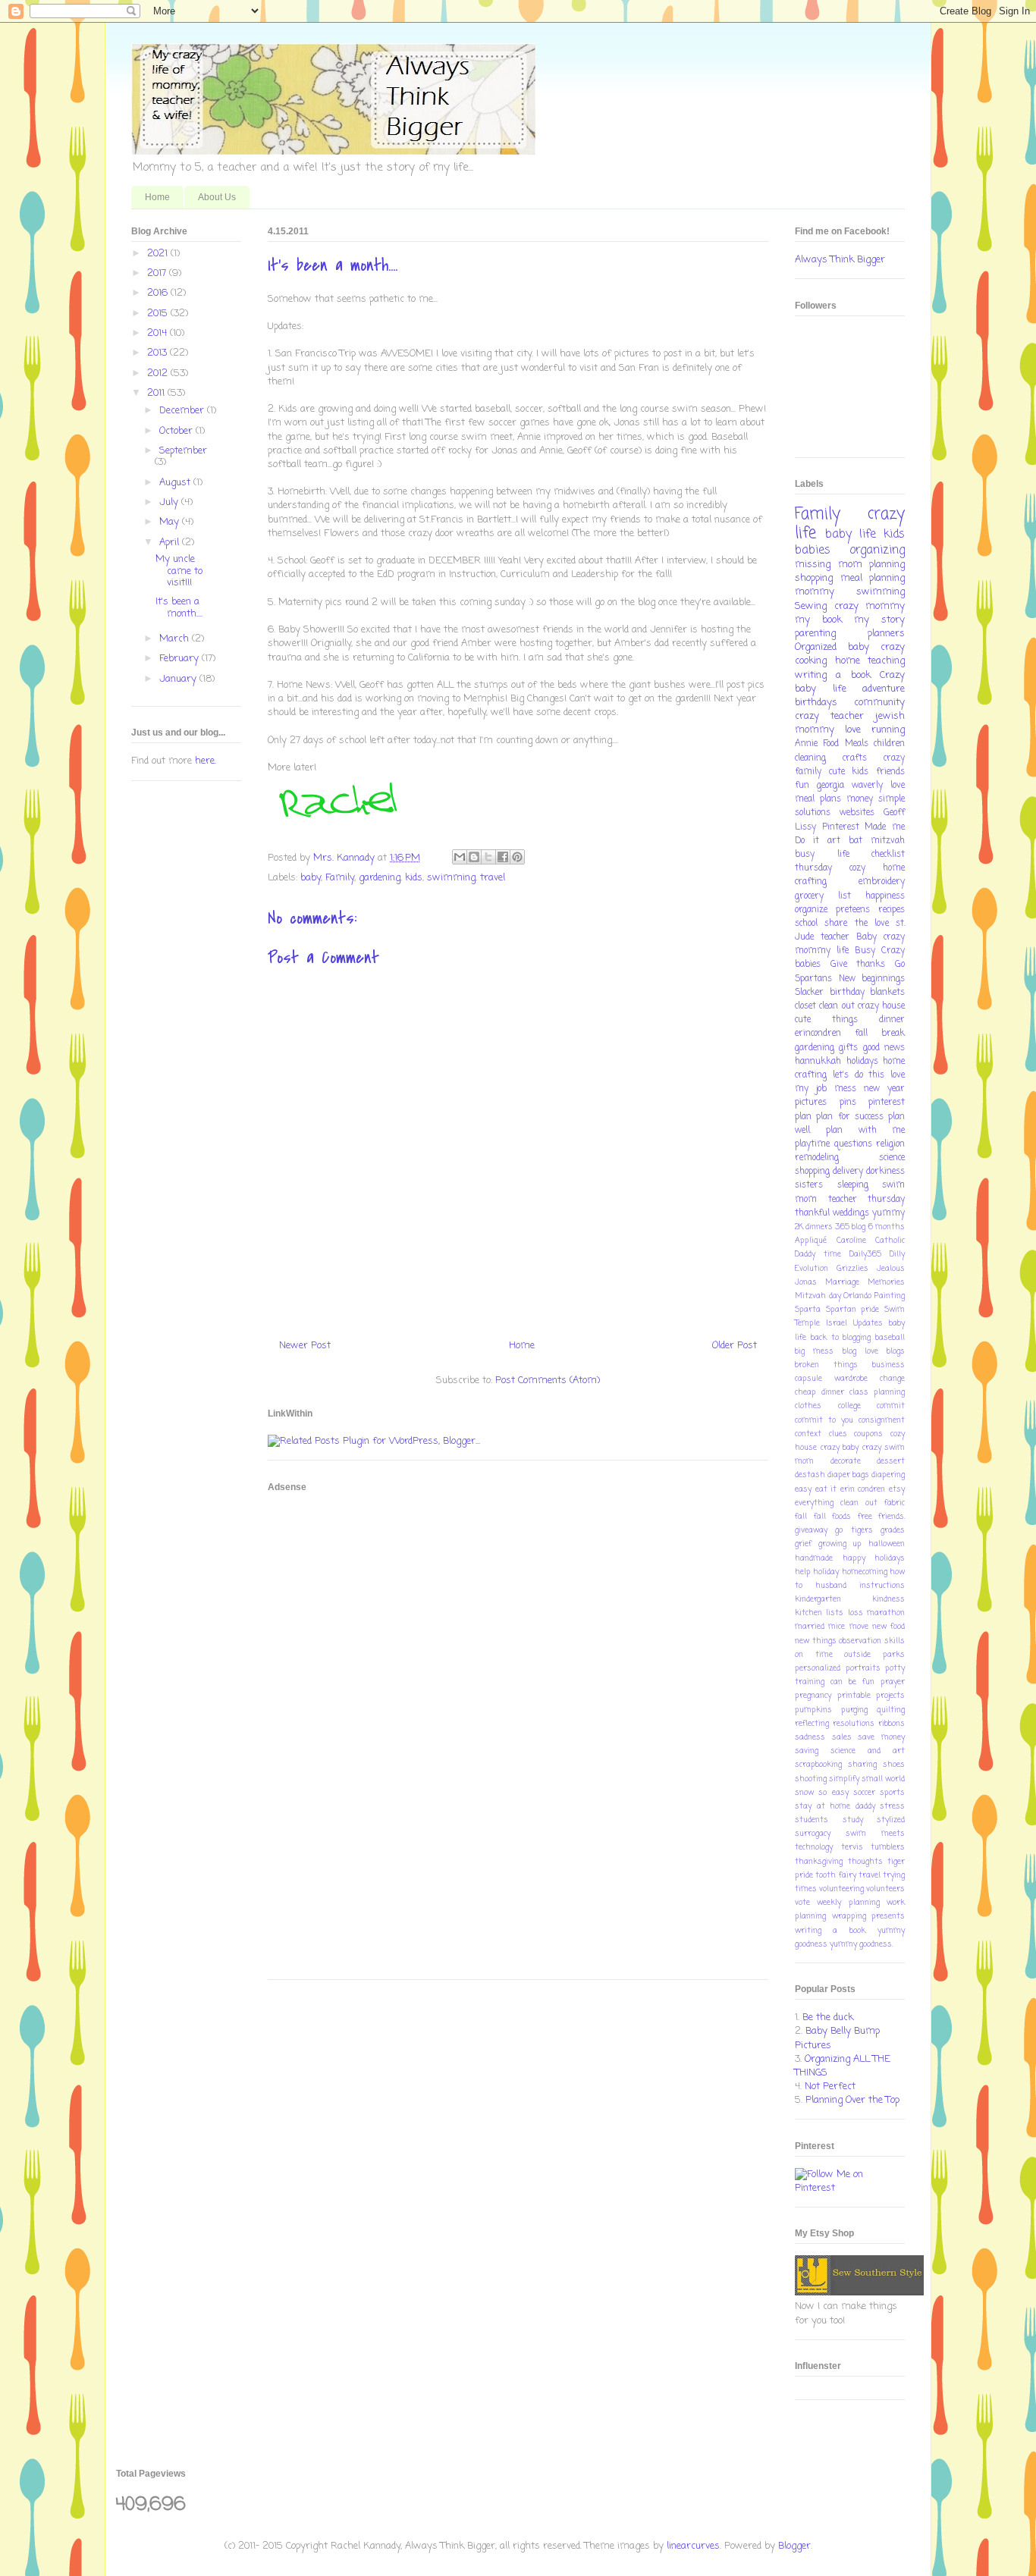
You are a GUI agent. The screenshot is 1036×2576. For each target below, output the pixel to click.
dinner (892, 1020)
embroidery (882, 882)
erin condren (863, 1489)
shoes (894, 1765)
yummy (888, 1213)
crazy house (881, 1006)
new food (888, 1627)
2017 (158, 273)
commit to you (824, 1420)
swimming (451, 878)
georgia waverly (850, 786)
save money (881, 1737)
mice (837, 1627)
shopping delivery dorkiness (850, 1172)
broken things (826, 1365)
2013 (159, 353)
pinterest (887, 1103)
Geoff (894, 813)
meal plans (818, 799)
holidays (862, 1062)
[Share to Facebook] (503, 857)
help (803, 1572)
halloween (887, 1544)
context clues (821, 1434)
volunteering (841, 1889)
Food (831, 744)
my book (818, 620)
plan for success (850, 1117)
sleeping (853, 1185)
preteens (853, 910)
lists (835, 1613)
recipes (892, 910)
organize (811, 910)
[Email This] (460, 857)
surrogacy (813, 1834)
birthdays (816, 703)
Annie (806, 744)
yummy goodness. (861, 1944)
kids (414, 878)
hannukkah (818, 1062)
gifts (848, 1048)
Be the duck (828, 2018)
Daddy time (818, 1254)
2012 (159, 373)
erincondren (818, 1034)
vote (802, 1903)
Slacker (809, 993)
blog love (860, 1351)
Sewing (811, 606)
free (865, 1517)
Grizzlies (852, 1269)
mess (845, 1089)
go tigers (854, 1530)
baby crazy (876, 647)
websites (857, 813)
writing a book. (830, 1931)
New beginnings (872, 979)
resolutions (854, 1724)
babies (813, 551)
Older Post (735, 1346)
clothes (808, 1406)
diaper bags (848, 1475)
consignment (882, 1420)
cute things (826, 1020)
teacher (835, 937)
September (183, 451)
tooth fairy (835, 1875)
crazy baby (840, 1448)
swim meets (875, 1834)
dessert (891, 1461)
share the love (857, 924)
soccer (864, 1793)
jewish (890, 716)
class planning (877, 1392)
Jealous (891, 1269)
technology (814, 1847)
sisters (809, 1185)
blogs (896, 1351)
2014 (159, 333)
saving (807, 1751)
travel (493, 878)
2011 (157, 393)
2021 (159, 254)
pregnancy (813, 1696)
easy (803, 1489)
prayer (893, 1682)
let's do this (859, 1075)
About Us (217, 197)
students (812, 1820)
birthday (847, 993)
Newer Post (305, 1346)
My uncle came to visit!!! (179, 571)
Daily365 (865, 1254)
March (176, 639)
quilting (891, 1710)
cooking (811, 661)
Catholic (890, 1241)
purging (854, 1710)
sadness (810, 1737)
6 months (886, 1227)
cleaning (810, 758)
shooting (811, 1779)
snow (804, 1793)
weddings (851, 1213)
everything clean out (836, 1503)
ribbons (892, 1724)
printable (854, 1696)
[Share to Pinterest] (517, 857)
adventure (884, 689)
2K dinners (814, 1227)
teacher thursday (867, 1200)
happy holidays (874, 1558)
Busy (865, 951)
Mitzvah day (818, 1296)
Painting (890, 1296)
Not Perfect (830, 2087)
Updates (868, 1323)
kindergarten (818, 1599)
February (181, 659)
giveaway (811, 1530)
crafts (855, 758)
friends (890, 772)
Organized (816, 647)
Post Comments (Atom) (548, 1381)
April (171, 543)
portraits (863, 1668)
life (868, 535)
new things (816, 1641)
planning (887, 565)
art (834, 841)
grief (803, 1544)
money (860, 799)
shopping (814, 578)
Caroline (851, 1241)
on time (814, 1655)
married (810, 1627)
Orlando (857, 1296)
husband (831, 1586)
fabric (895, 1503)
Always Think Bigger (840, 260)
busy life (822, 855)
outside (857, 1655)
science (892, 1158)
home (848, 661)
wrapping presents (869, 1916)
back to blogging (841, 1338)
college (849, 1406)
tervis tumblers (873, 1847)
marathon (886, 1613)
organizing (877, 551)
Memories (886, 1282)
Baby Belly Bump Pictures (837, 2038)
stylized (891, 1820)
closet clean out (825, 1006)
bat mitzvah (877, 841)
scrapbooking (818, 1765)
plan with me (865, 1131)
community (879, 703)
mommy (815, 592)
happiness (885, 896)
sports (892, 1793)
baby (311, 878)
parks (894, 1655)
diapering (888, 1475)
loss (855, 1613)
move (859, 1627)
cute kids (849, 772)
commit (891, 1406)
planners (886, 634)
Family (340, 878)
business (888, 1365)
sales (842, 1737)
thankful (812, 1213)
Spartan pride (853, 1310)
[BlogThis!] (474, 857)
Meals (857, 744)
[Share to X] (488, 857)
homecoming (865, 1572)
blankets (887, 993)
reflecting (812, 1724)
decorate (846, 1461)
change (892, 1379)
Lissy (805, 827)
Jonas (806, 1282)
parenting (815, 634)
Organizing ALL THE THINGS (843, 2066)
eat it (826, 1489)
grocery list (823, 896)
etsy (897, 1489)
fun (802, 786)
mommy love (828, 730)
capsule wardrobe (831, 1379)
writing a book (833, 675)
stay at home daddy (835, 1806)
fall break (880, 1034)
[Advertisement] (328, 1736)
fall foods (833, 1517)
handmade (814, 1558)
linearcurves (693, 2546)
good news (884, 1048)
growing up (840, 1544)
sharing (862, 1765)
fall (801, 1517)
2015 (159, 314)
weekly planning (848, 1903)
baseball (890, 1338)
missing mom (829, 565)
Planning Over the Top (852, 2100)
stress (892, 1806)
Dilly (897, 1254)
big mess (814, 1351)
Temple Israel (821, 1323)
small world (883, 1779)
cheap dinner (819, 1392)
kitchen (808, 1613)
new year (884, 1089)
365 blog (850, 1227)
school (806, 924)
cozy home (877, 868)
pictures (811, 1103)
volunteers (885, 1889)
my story (879, 620)
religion (890, 1144)
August (176, 483)
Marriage (842, 1282)
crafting (811, 882)
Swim (895, 1310)
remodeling (817, 1158)
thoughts (865, 1862)
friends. (892, 1517)
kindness (888, 1599)
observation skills (872, 1641)
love (898, 786)
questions (853, 1144)
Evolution (812, 1269)
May (171, 522)
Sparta (808, 1310)
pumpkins (813, 1710)
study (853, 1820)
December (183, 411)
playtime (812, 1144)
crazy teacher (829, 716)
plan (803, 1117)
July (170, 502)
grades (893, 1530)
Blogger (794, 2546)
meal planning (873, 578)
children (889, 744)
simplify (844, 1779)
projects (890, 1696)
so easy (833, 1793)
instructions (882, 1586)
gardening (380, 878)
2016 (159, 293)
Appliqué (811, 1241)
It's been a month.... (179, 608)
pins (848, 1103)
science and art (868, 1751)
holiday (826, 1572)
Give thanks (858, 965)
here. (206, 761)
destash (810, 1475)
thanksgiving (819, 1862)
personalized (818, 1668)
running (888, 730)
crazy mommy (870, 606)
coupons (868, 1434)
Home (157, 197)
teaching (886, 661)
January (179, 679)
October (177, 431)
